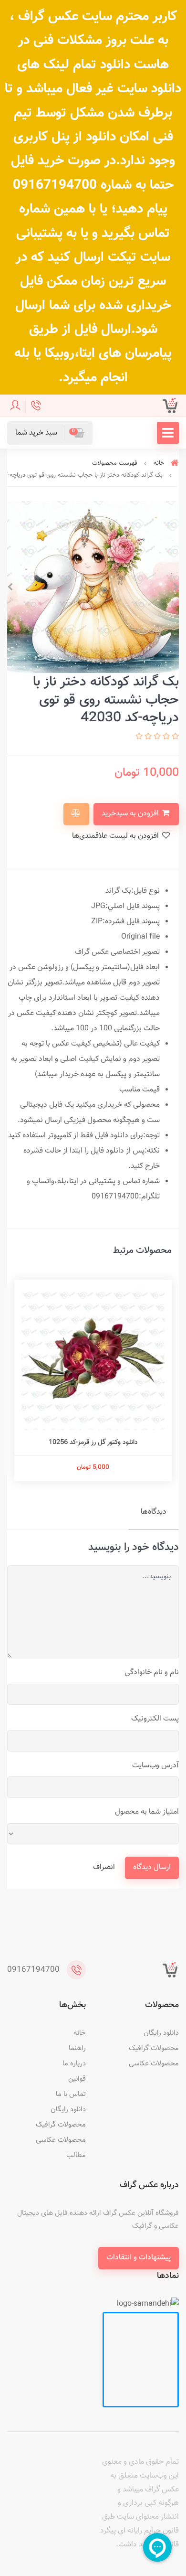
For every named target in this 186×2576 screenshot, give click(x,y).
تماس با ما (71, 2094)
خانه (80, 2033)
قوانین (77, 2079)
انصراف (104, 1867)
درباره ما (74, 2064)
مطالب (76, 2155)
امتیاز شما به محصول (147, 1812)
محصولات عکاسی (154, 2064)
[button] (50, 433)
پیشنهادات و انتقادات (139, 2258)
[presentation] (176, 587)
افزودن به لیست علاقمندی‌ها (116, 836)
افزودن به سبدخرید (131, 814)
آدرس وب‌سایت (155, 1766)
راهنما (77, 2048)
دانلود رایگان (161, 2033)
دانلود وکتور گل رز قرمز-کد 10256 (93, 1443)
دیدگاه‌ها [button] (154, 1512)
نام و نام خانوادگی (152, 1673)
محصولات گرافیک (154, 2048)
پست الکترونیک (155, 1719)
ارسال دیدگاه (152, 1867)
